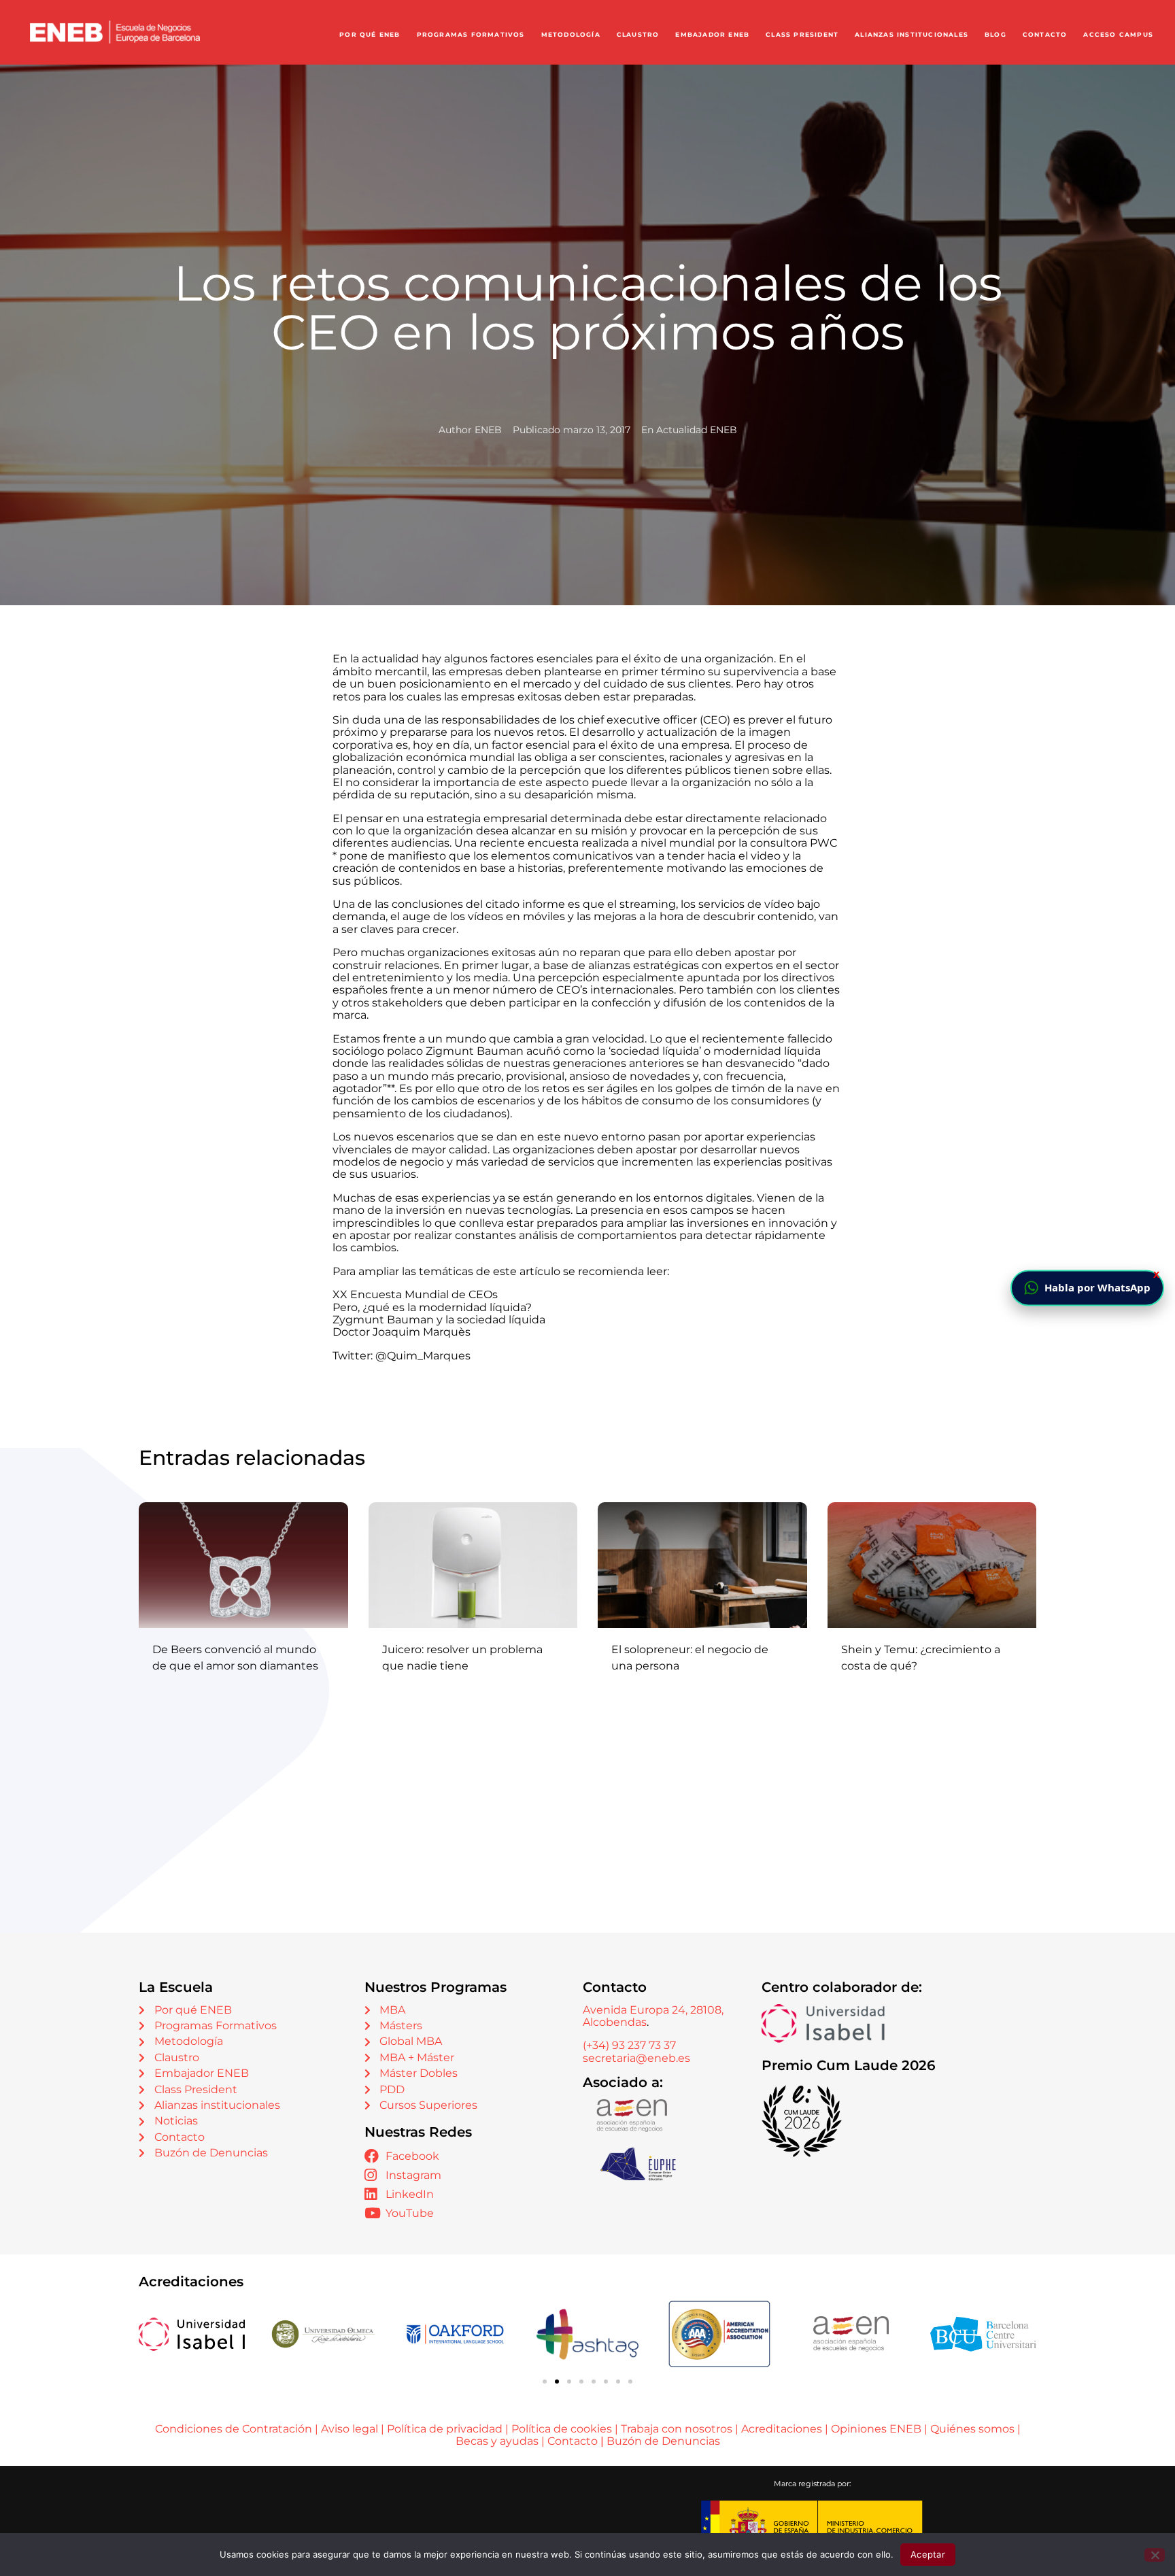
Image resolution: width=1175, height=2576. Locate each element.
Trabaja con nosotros (677, 2429)
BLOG (995, 35)
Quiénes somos (972, 2429)
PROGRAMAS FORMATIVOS (471, 35)
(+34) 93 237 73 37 (629, 2045)
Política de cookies (562, 2429)
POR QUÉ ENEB (370, 35)
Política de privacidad (445, 2429)
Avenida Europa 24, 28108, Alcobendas (653, 2016)
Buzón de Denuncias (663, 2441)
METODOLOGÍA (571, 35)
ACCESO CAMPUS (1118, 35)
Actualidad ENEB (697, 430)
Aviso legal (350, 2429)
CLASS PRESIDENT (802, 35)
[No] (1155, 2555)
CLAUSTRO (638, 35)
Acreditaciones (782, 2429)
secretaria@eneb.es (636, 2058)
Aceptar (928, 2554)
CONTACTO (1045, 35)
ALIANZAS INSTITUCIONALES (912, 35)
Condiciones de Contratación (234, 2429)
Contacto (574, 2441)
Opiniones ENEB (876, 2429)
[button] (545, 2382)
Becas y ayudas (497, 2441)
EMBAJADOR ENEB (712, 35)
